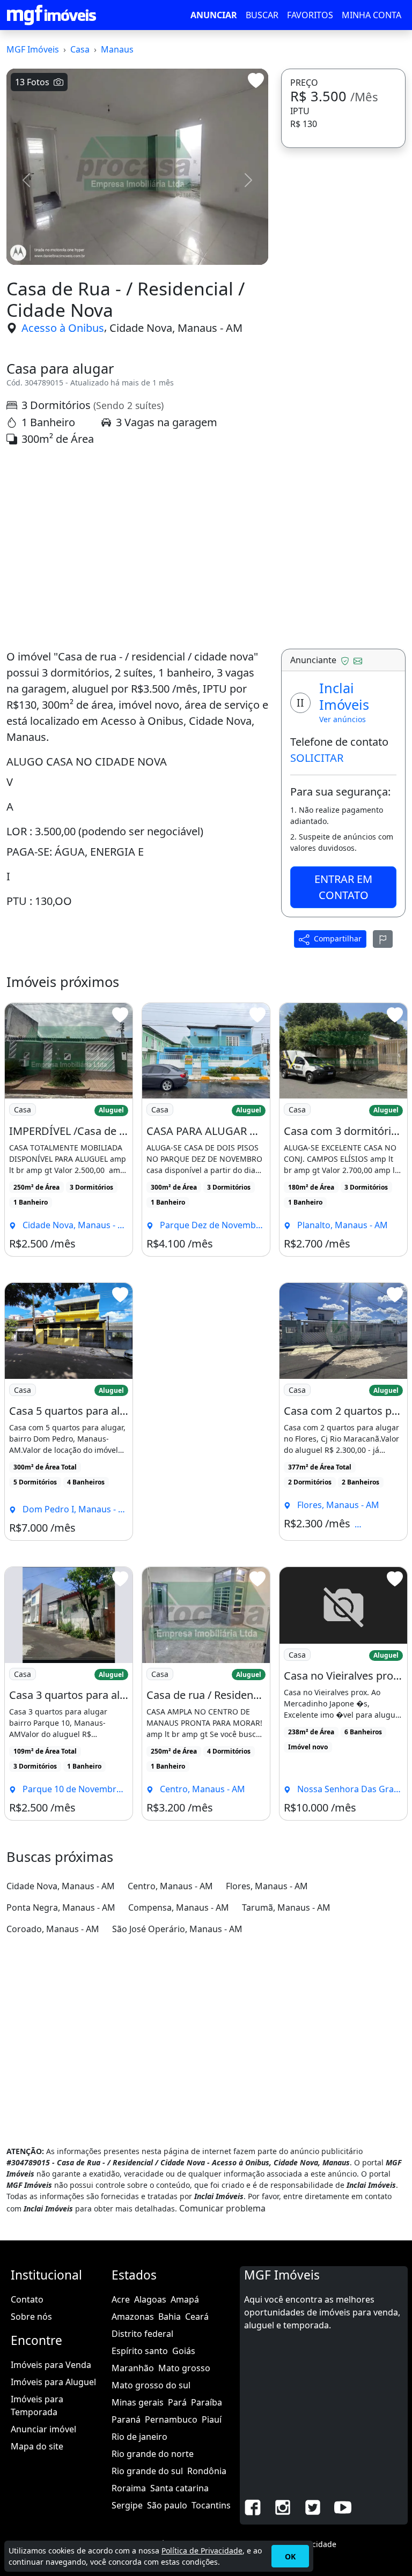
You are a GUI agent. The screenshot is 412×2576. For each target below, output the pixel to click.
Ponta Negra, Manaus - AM (61, 1907)
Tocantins (211, 2505)
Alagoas (150, 2299)
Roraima (129, 2488)
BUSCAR (262, 15)
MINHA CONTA (371, 15)
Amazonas (133, 2317)
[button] (26, 180)
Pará (177, 2402)
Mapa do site (37, 2446)
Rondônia (207, 2471)
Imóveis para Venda (51, 2365)
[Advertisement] (137, 548)
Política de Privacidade (202, 2551)
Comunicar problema (222, 2208)
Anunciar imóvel (43, 2429)
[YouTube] (343, 2507)
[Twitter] (313, 2507)
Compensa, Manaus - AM (179, 1907)
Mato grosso (184, 2368)
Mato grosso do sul (151, 2385)
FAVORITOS (310, 15)
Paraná (126, 2419)
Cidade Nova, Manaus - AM (176, 328)
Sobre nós (31, 2317)
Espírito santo (140, 2351)
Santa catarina (179, 2488)
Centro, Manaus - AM (170, 1886)
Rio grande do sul (147, 2471)
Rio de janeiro (139, 2437)
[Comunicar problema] (383, 939)
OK (290, 2556)
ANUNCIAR (214, 15)
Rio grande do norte (153, 2454)
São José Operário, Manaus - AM (177, 1929)
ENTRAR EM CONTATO (343, 887)
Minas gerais (138, 2402)
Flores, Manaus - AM (267, 1886)
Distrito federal (142, 2334)
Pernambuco (171, 2419)
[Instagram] (283, 2507)
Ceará (197, 2317)
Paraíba (207, 2402)
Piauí (212, 2419)
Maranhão (133, 2368)
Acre (121, 2299)
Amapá (185, 2299)
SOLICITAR (317, 758)
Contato (27, 2299)
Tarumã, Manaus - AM (286, 1907)
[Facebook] (253, 2507)
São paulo (167, 2505)
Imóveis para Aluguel (53, 2382)
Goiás (184, 2351)
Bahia (170, 2317)
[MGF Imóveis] (51, 15)
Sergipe (127, 2505)
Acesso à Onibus (63, 328)
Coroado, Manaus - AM (53, 1929)
